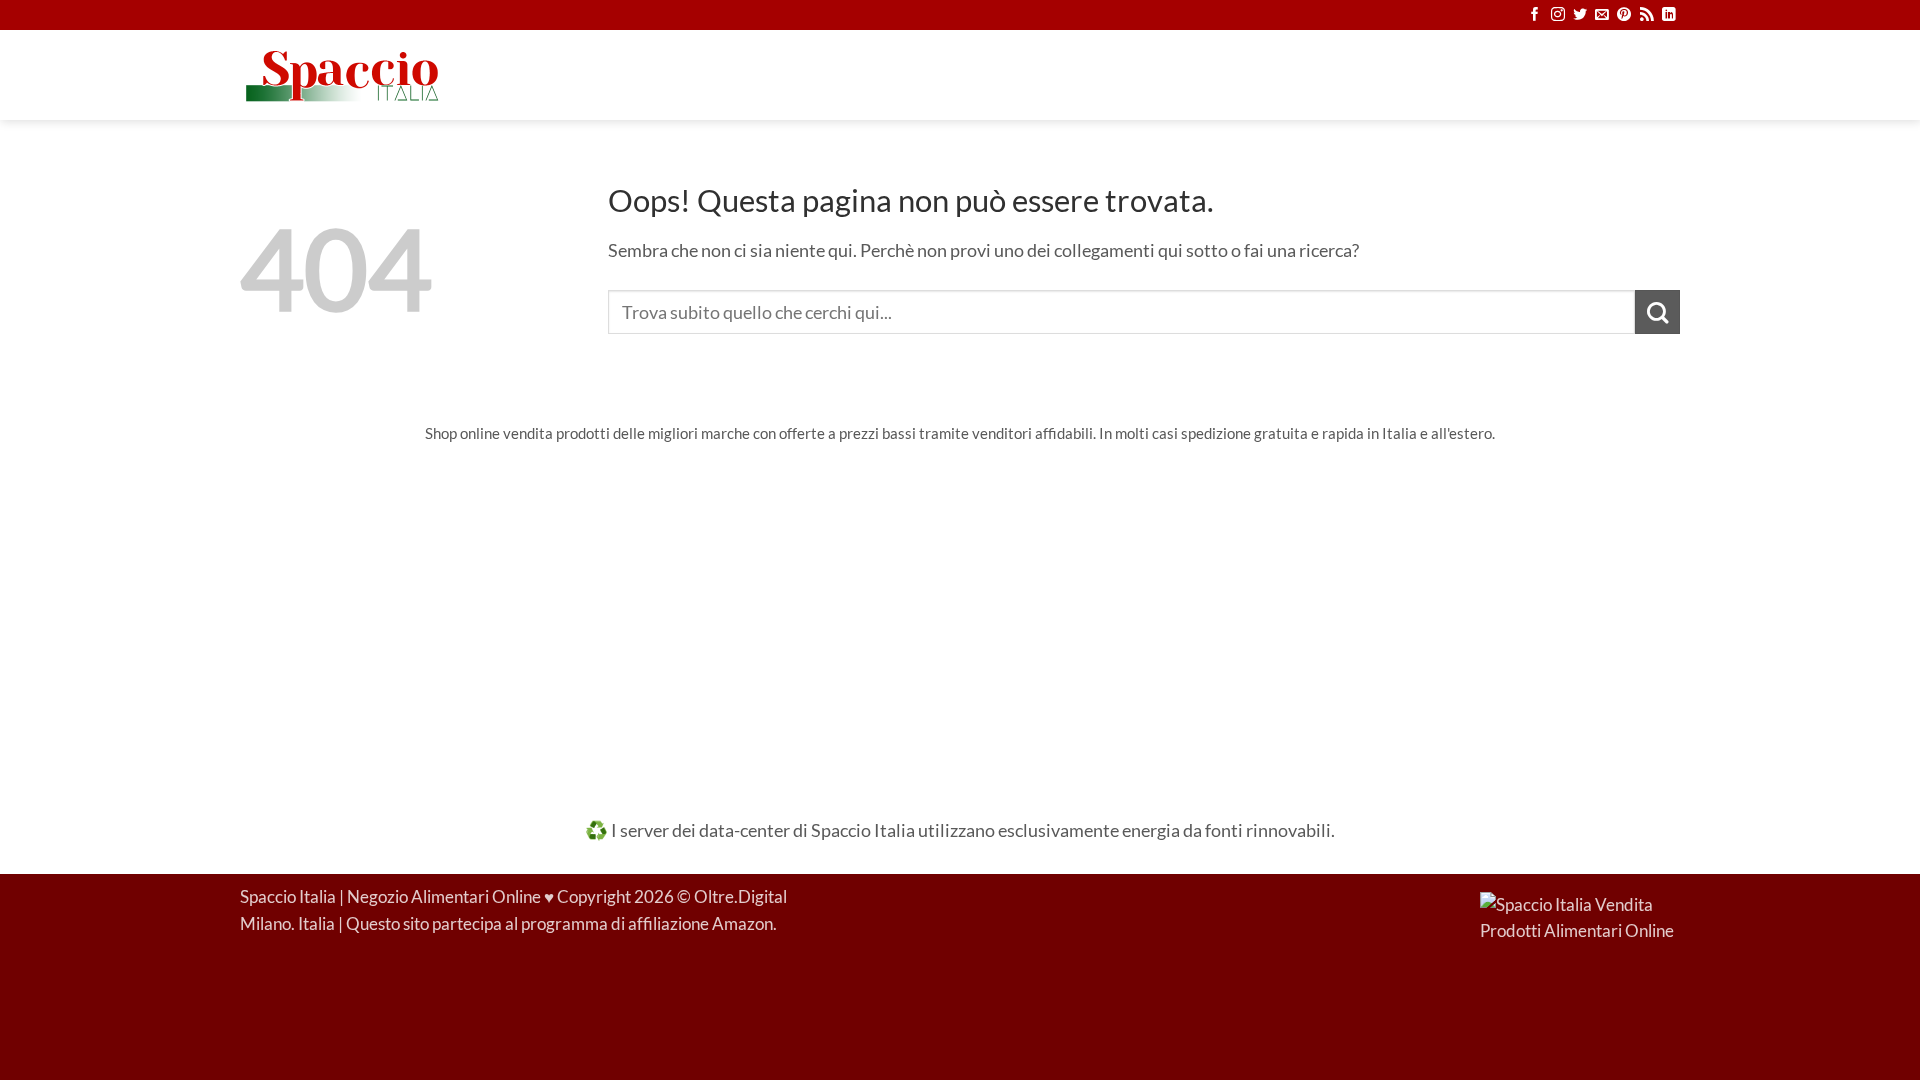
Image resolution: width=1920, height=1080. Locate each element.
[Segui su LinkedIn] (1669, 15)
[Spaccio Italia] (1580, 917)
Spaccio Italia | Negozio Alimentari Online (390, 897)
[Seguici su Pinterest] (1624, 15)
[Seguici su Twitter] (1580, 15)
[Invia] (1657, 312)
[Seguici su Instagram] (1558, 15)
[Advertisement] (960, 617)
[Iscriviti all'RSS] (1647, 15)
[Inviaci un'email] (1602, 15)
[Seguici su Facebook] (1535, 15)
